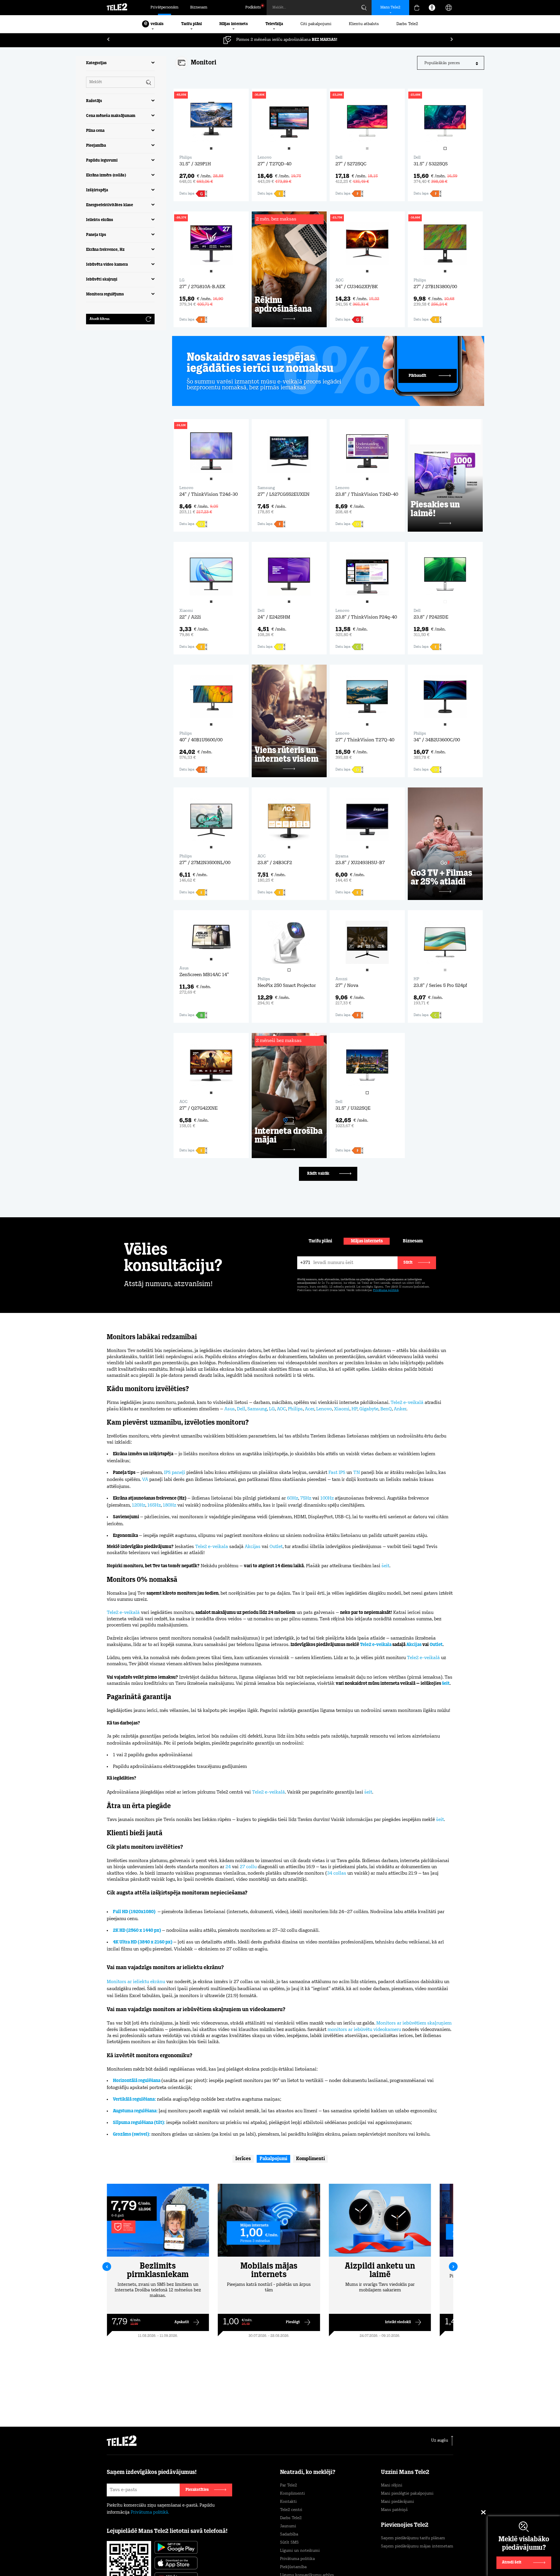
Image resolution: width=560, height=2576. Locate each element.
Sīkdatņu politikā (306, 2548)
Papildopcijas (405, 2557)
